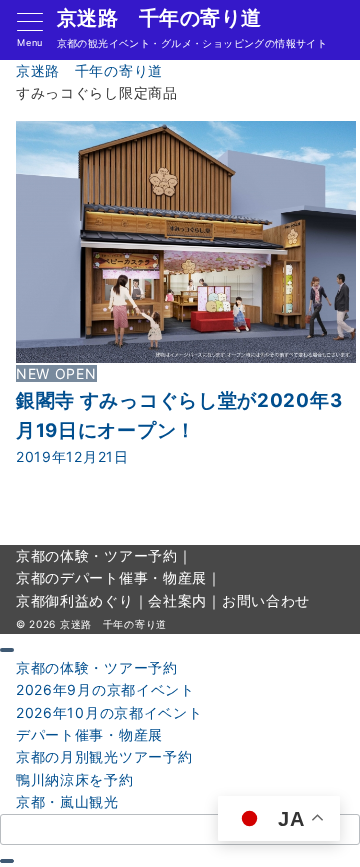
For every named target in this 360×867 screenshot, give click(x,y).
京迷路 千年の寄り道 (159, 18)
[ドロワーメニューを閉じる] (7, 650)
